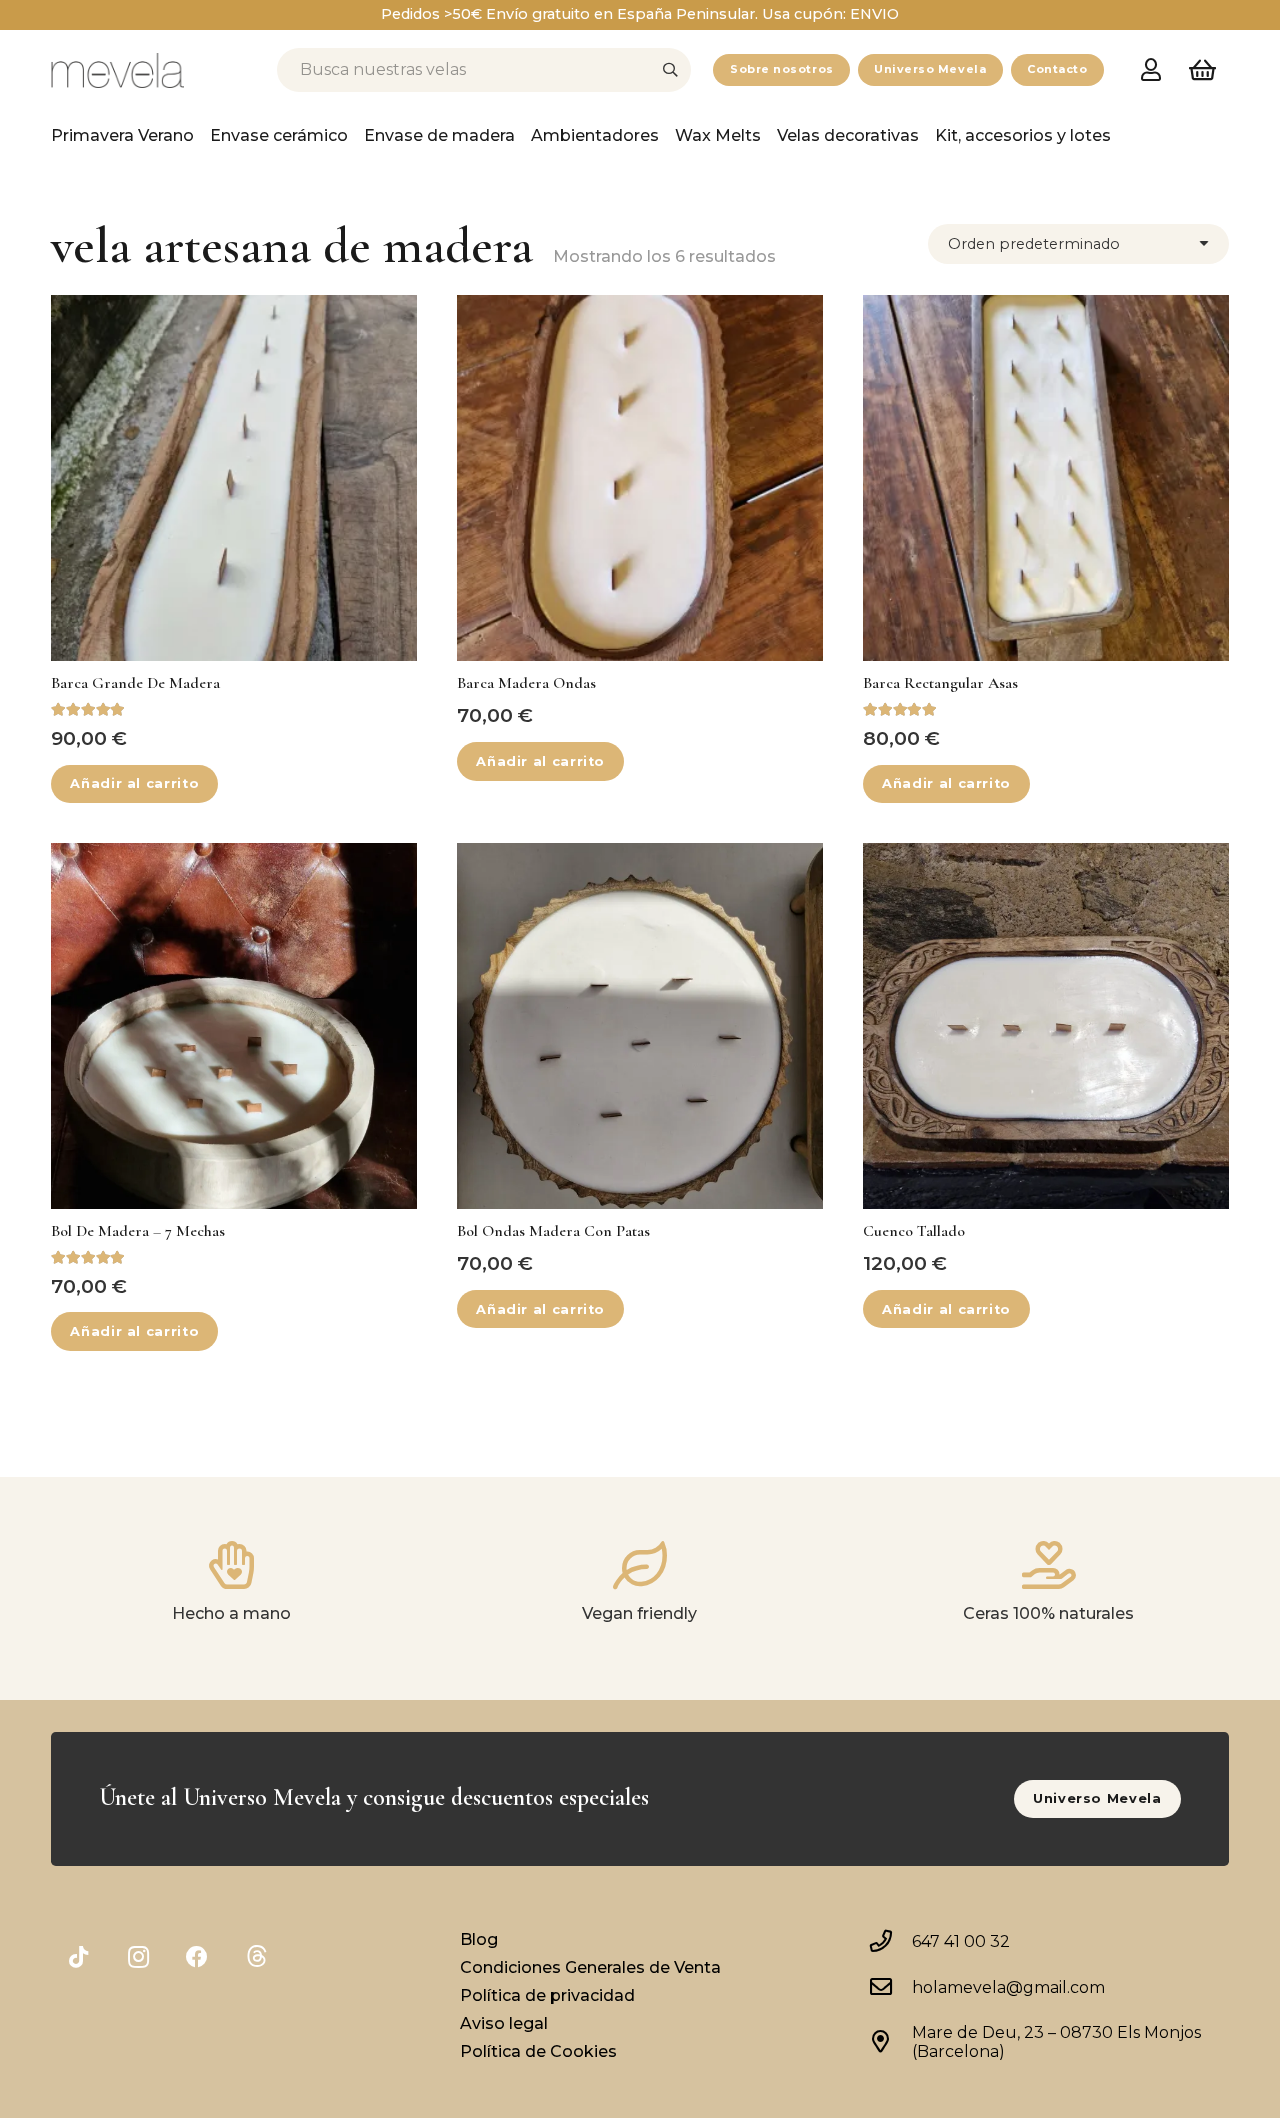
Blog (479, 1939)
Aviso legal (504, 2023)
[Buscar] (670, 70)
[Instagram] (138, 1957)
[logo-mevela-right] (117, 70)
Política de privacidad (547, 1995)
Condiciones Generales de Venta (590, 1967)
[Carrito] (1202, 70)
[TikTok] (78, 1957)
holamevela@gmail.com (1008, 1987)
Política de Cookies (538, 2051)
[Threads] (256, 1957)
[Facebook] (197, 1957)
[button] (134, 784)
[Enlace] (1151, 69)
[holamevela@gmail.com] (890, 1987)
